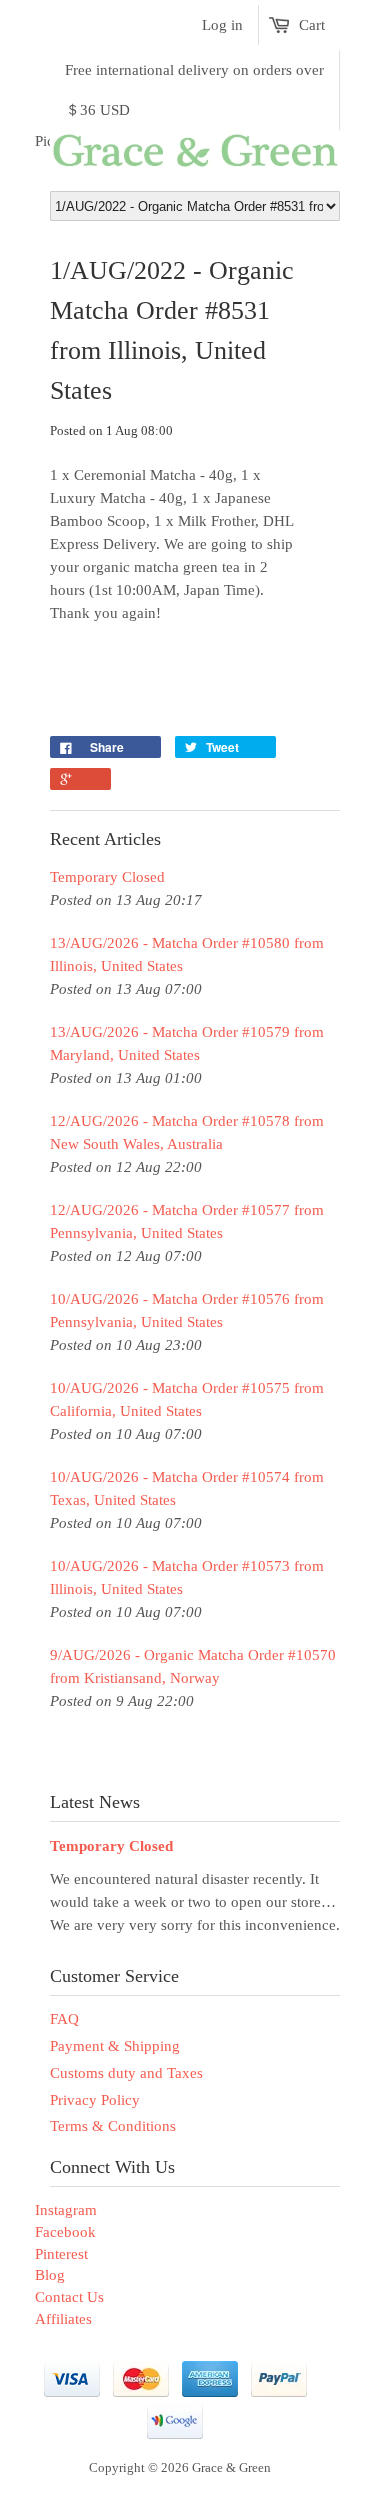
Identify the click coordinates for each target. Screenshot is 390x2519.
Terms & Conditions (113, 2126)
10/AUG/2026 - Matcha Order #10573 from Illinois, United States (187, 1577)
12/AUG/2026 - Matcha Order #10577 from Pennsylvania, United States (187, 1221)
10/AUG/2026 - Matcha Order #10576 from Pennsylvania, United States (187, 1310)
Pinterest (61, 2254)
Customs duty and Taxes (126, 2073)
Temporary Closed (107, 877)
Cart (312, 25)
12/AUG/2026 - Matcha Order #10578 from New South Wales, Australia (187, 1132)
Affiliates (63, 2319)
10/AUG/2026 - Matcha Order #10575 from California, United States (187, 1399)
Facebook (65, 2232)
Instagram (66, 2210)
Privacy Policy (95, 2100)
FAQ (64, 2019)
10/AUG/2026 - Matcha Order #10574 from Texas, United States (187, 1488)
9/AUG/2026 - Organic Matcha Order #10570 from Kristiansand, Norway (193, 1666)
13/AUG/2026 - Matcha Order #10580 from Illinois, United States (187, 954)
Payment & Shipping (115, 2046)
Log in (222, 25)
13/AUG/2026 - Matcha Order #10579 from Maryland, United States (187, 1043)
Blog (50, 2275)
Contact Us (69, 2297)
